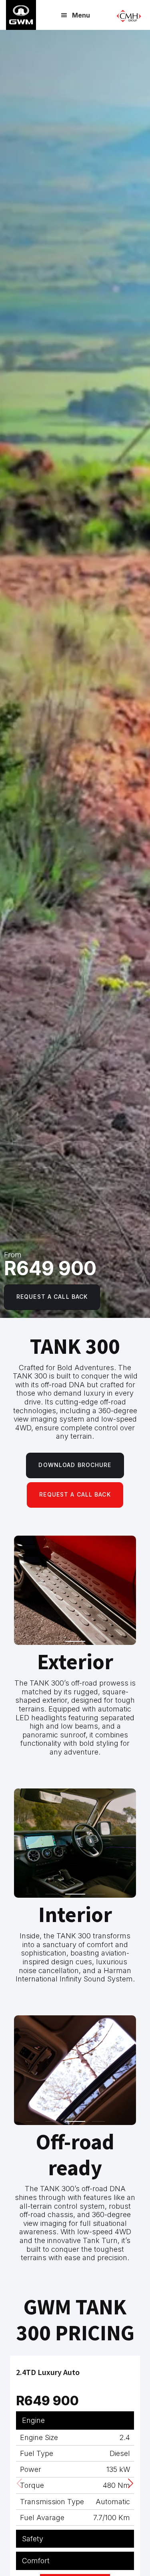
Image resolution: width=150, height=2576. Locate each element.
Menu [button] (81, 15)
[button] (131, 2483)
